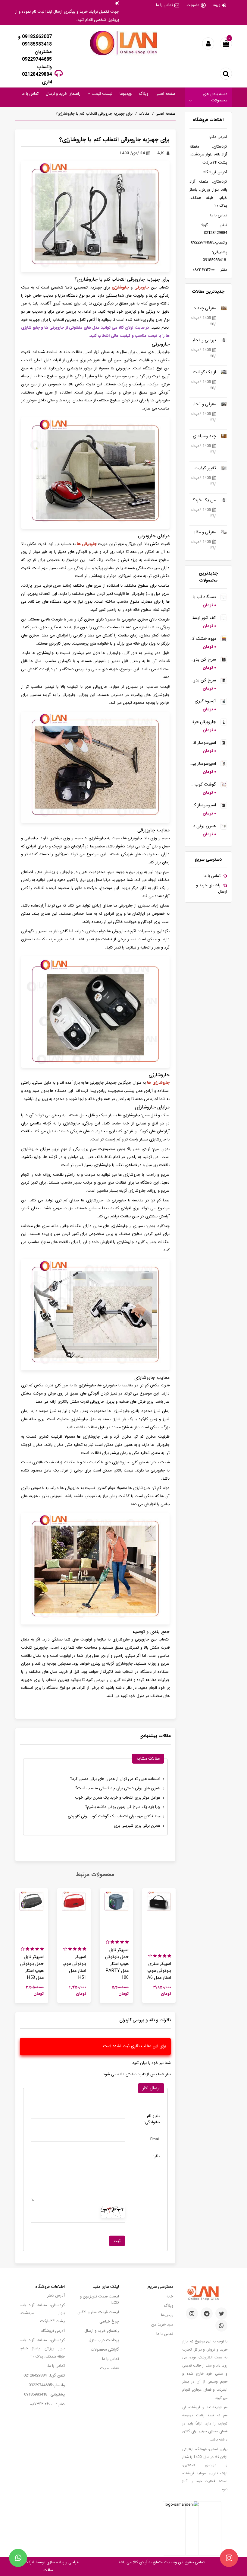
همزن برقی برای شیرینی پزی (137, 1826)
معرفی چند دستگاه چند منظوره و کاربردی (203, 308)
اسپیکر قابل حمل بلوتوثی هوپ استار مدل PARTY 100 (117, 1964)
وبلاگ (144, 94)
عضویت (193, 5)
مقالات (144, 114)
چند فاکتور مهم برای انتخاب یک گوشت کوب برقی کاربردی (114, 1816)
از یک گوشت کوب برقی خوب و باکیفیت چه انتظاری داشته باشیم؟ (203, 372)
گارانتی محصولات (105, 2350)
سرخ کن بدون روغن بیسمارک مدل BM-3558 (203, 680)
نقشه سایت (109, 2368)
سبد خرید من (162, 2324)
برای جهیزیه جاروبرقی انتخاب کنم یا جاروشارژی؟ (94, 114)
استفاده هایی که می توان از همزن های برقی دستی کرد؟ (115, 1779)
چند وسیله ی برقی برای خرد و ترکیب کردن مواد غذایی (203, 436)
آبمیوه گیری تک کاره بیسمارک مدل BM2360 (203, 701)
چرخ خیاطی (109, 2321)
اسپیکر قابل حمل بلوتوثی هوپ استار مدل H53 (32, 1967)
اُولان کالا (139, 2562)
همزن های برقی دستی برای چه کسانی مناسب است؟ (118, 1788)
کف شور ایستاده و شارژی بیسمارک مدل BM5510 (203, 618)
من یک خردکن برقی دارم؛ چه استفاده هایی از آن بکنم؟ (203, 500)
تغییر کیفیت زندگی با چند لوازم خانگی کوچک (203, 468)
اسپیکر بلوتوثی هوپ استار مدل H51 (74, 1967)
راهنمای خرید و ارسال (63, 94)
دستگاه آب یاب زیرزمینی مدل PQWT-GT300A (203, 597)
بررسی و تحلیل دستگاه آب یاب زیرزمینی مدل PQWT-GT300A (203, 340)
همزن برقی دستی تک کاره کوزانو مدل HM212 (203, 826)
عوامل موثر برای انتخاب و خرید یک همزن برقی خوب (118, 1798)
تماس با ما (164, 5)
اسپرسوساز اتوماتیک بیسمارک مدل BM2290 (203, 743)
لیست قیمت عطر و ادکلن (98, 2312)
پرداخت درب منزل (104, 2340)
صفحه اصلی (166, 94)
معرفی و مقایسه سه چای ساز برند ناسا (203, 532)
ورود (217, 5)
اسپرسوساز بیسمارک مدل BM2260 (203, 764)
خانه (170, 2296)
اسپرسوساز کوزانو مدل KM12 (203, 805)
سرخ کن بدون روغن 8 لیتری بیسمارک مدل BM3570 (203, 660)
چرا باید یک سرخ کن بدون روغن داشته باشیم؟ (123, 1807)
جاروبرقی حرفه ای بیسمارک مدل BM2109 (203, 722)
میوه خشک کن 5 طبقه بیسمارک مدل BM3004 (203, 639)
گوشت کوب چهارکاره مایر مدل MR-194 (203, 784)
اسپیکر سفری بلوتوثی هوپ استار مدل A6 (159, 1971)
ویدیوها (126, 94)
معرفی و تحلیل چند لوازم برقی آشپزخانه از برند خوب (203, 404)
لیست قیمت (101, 94)
